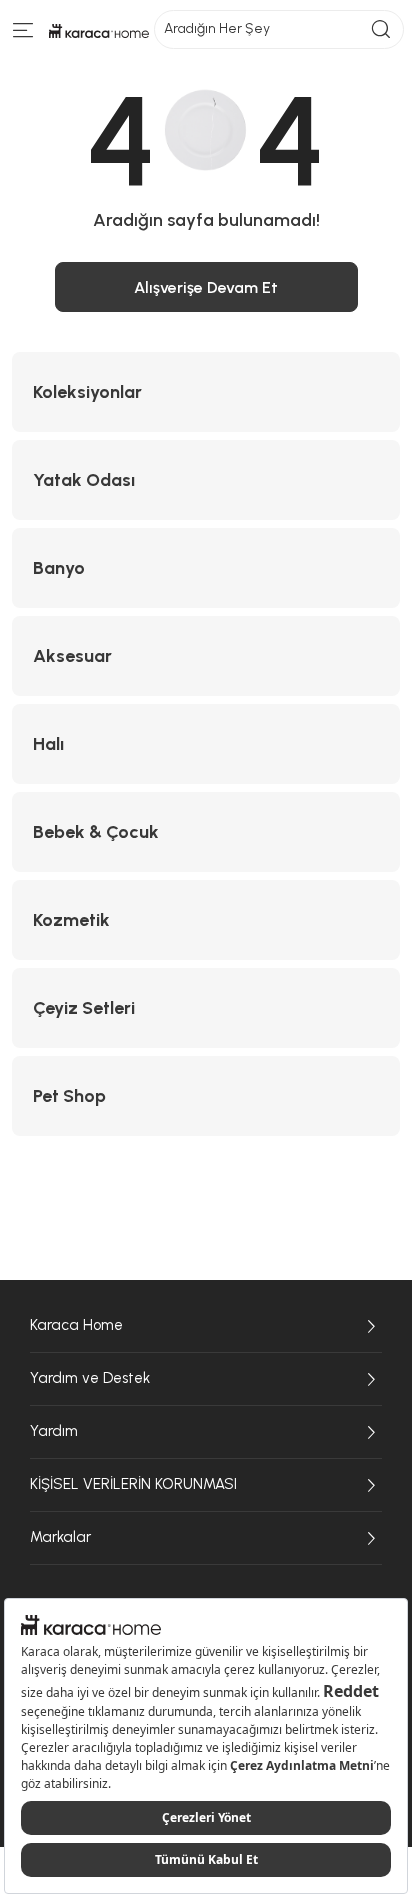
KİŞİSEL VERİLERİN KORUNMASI (133, 1484)
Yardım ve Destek (90, 1378)
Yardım (54, 1431)
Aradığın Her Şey (217, 28)
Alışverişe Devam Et (206, 287)
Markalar (60, 1537)
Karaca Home (76, 1325)
